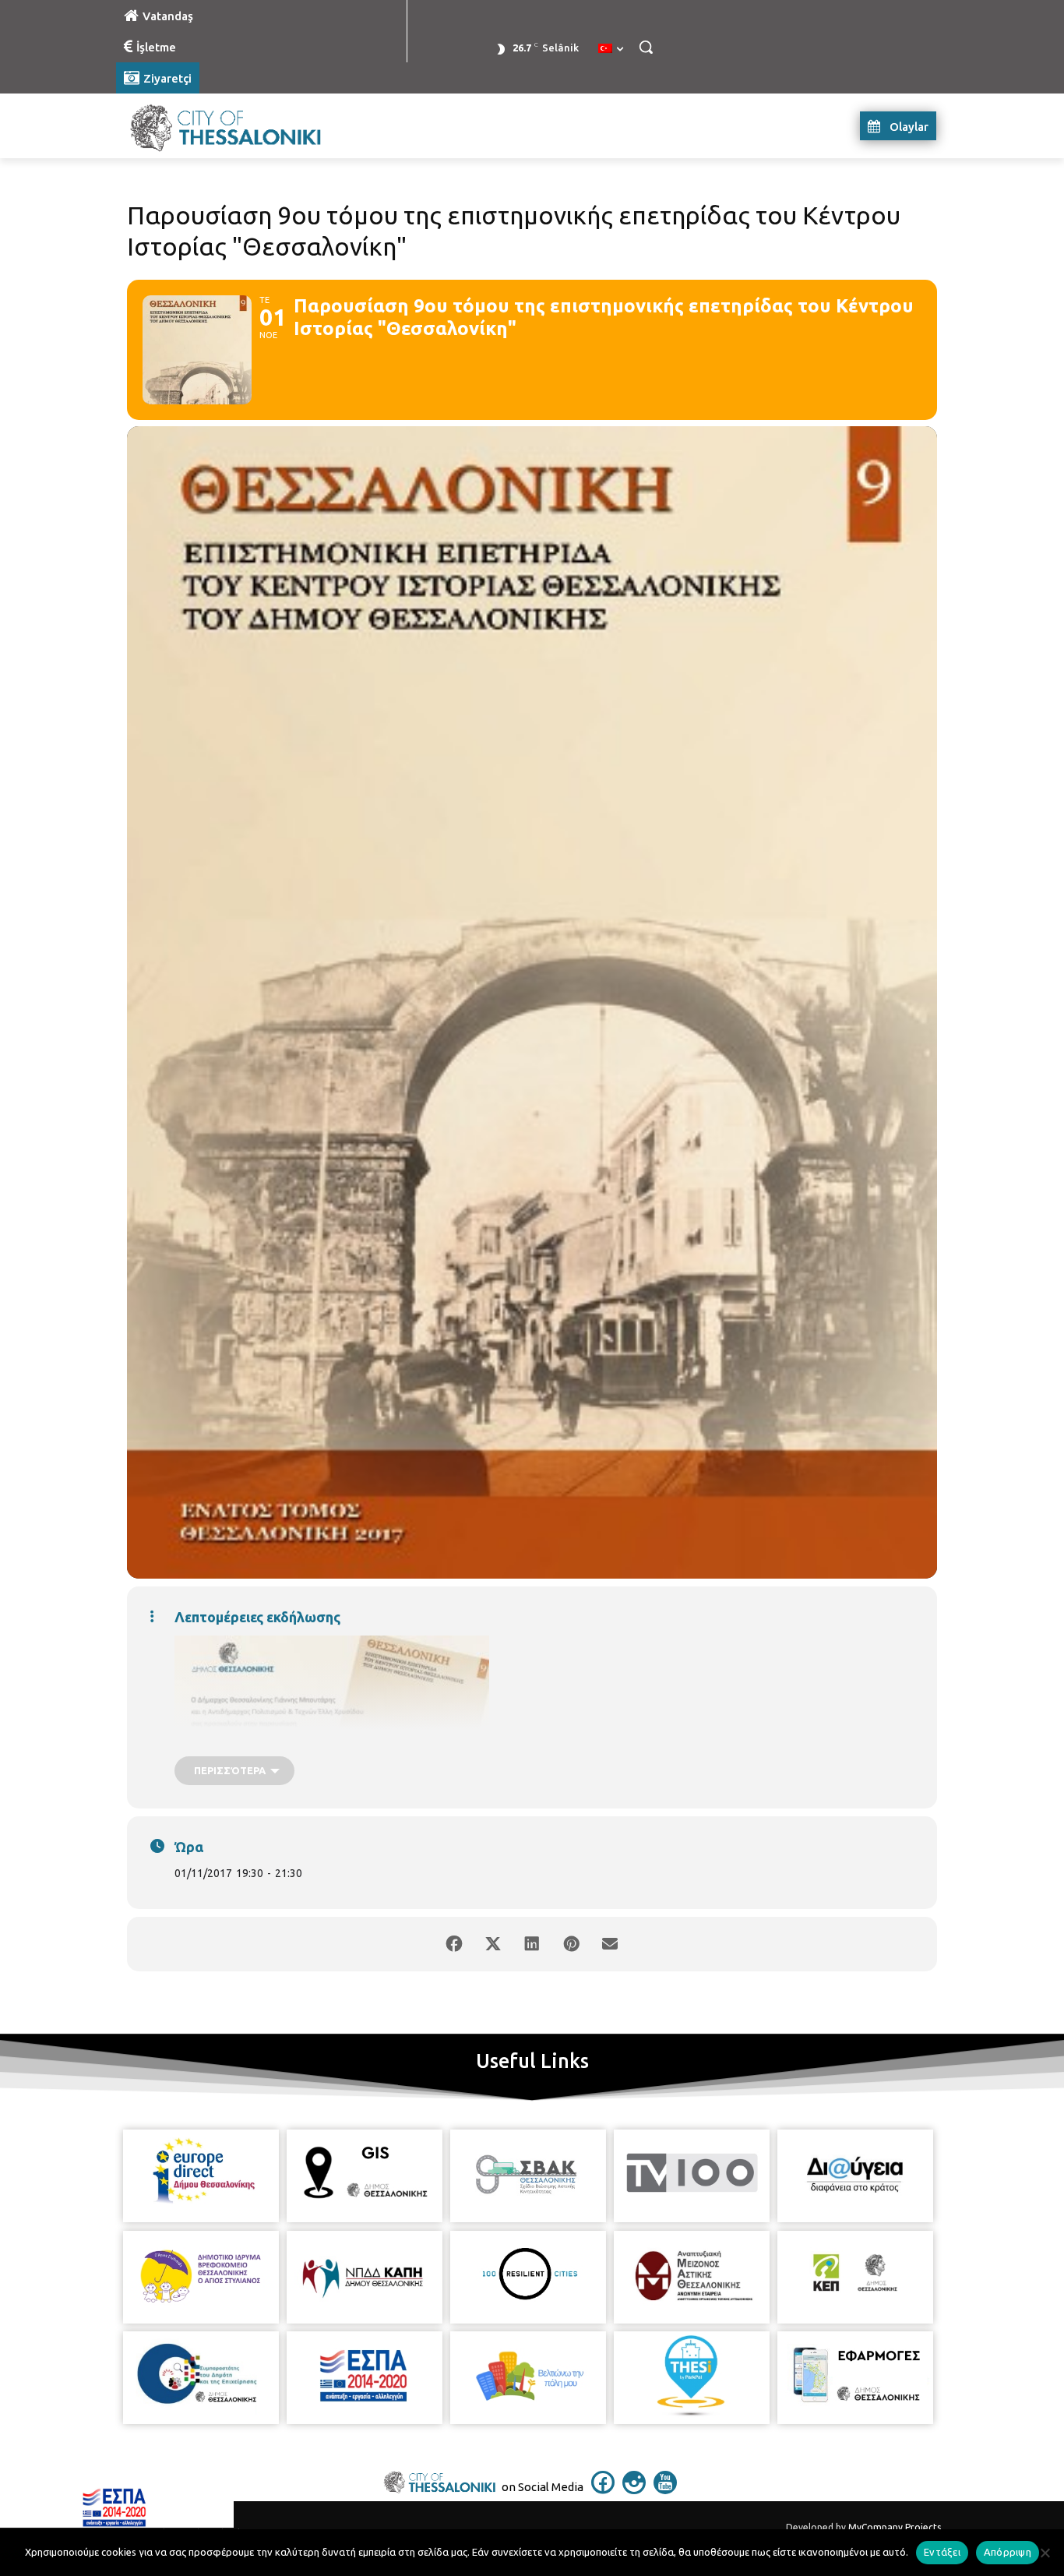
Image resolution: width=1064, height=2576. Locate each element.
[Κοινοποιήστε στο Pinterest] (571, 1944)
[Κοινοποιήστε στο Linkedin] (532, 1944)
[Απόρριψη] (1045, 2553)
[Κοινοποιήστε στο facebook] (454, 1944)
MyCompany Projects (895, 2527)
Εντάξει (942, 2552)
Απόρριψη (1008, 2552)
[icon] (603, 2490)
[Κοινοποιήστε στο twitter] (493, 1944)
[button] (646, 47)
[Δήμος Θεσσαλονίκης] (241, 126)
